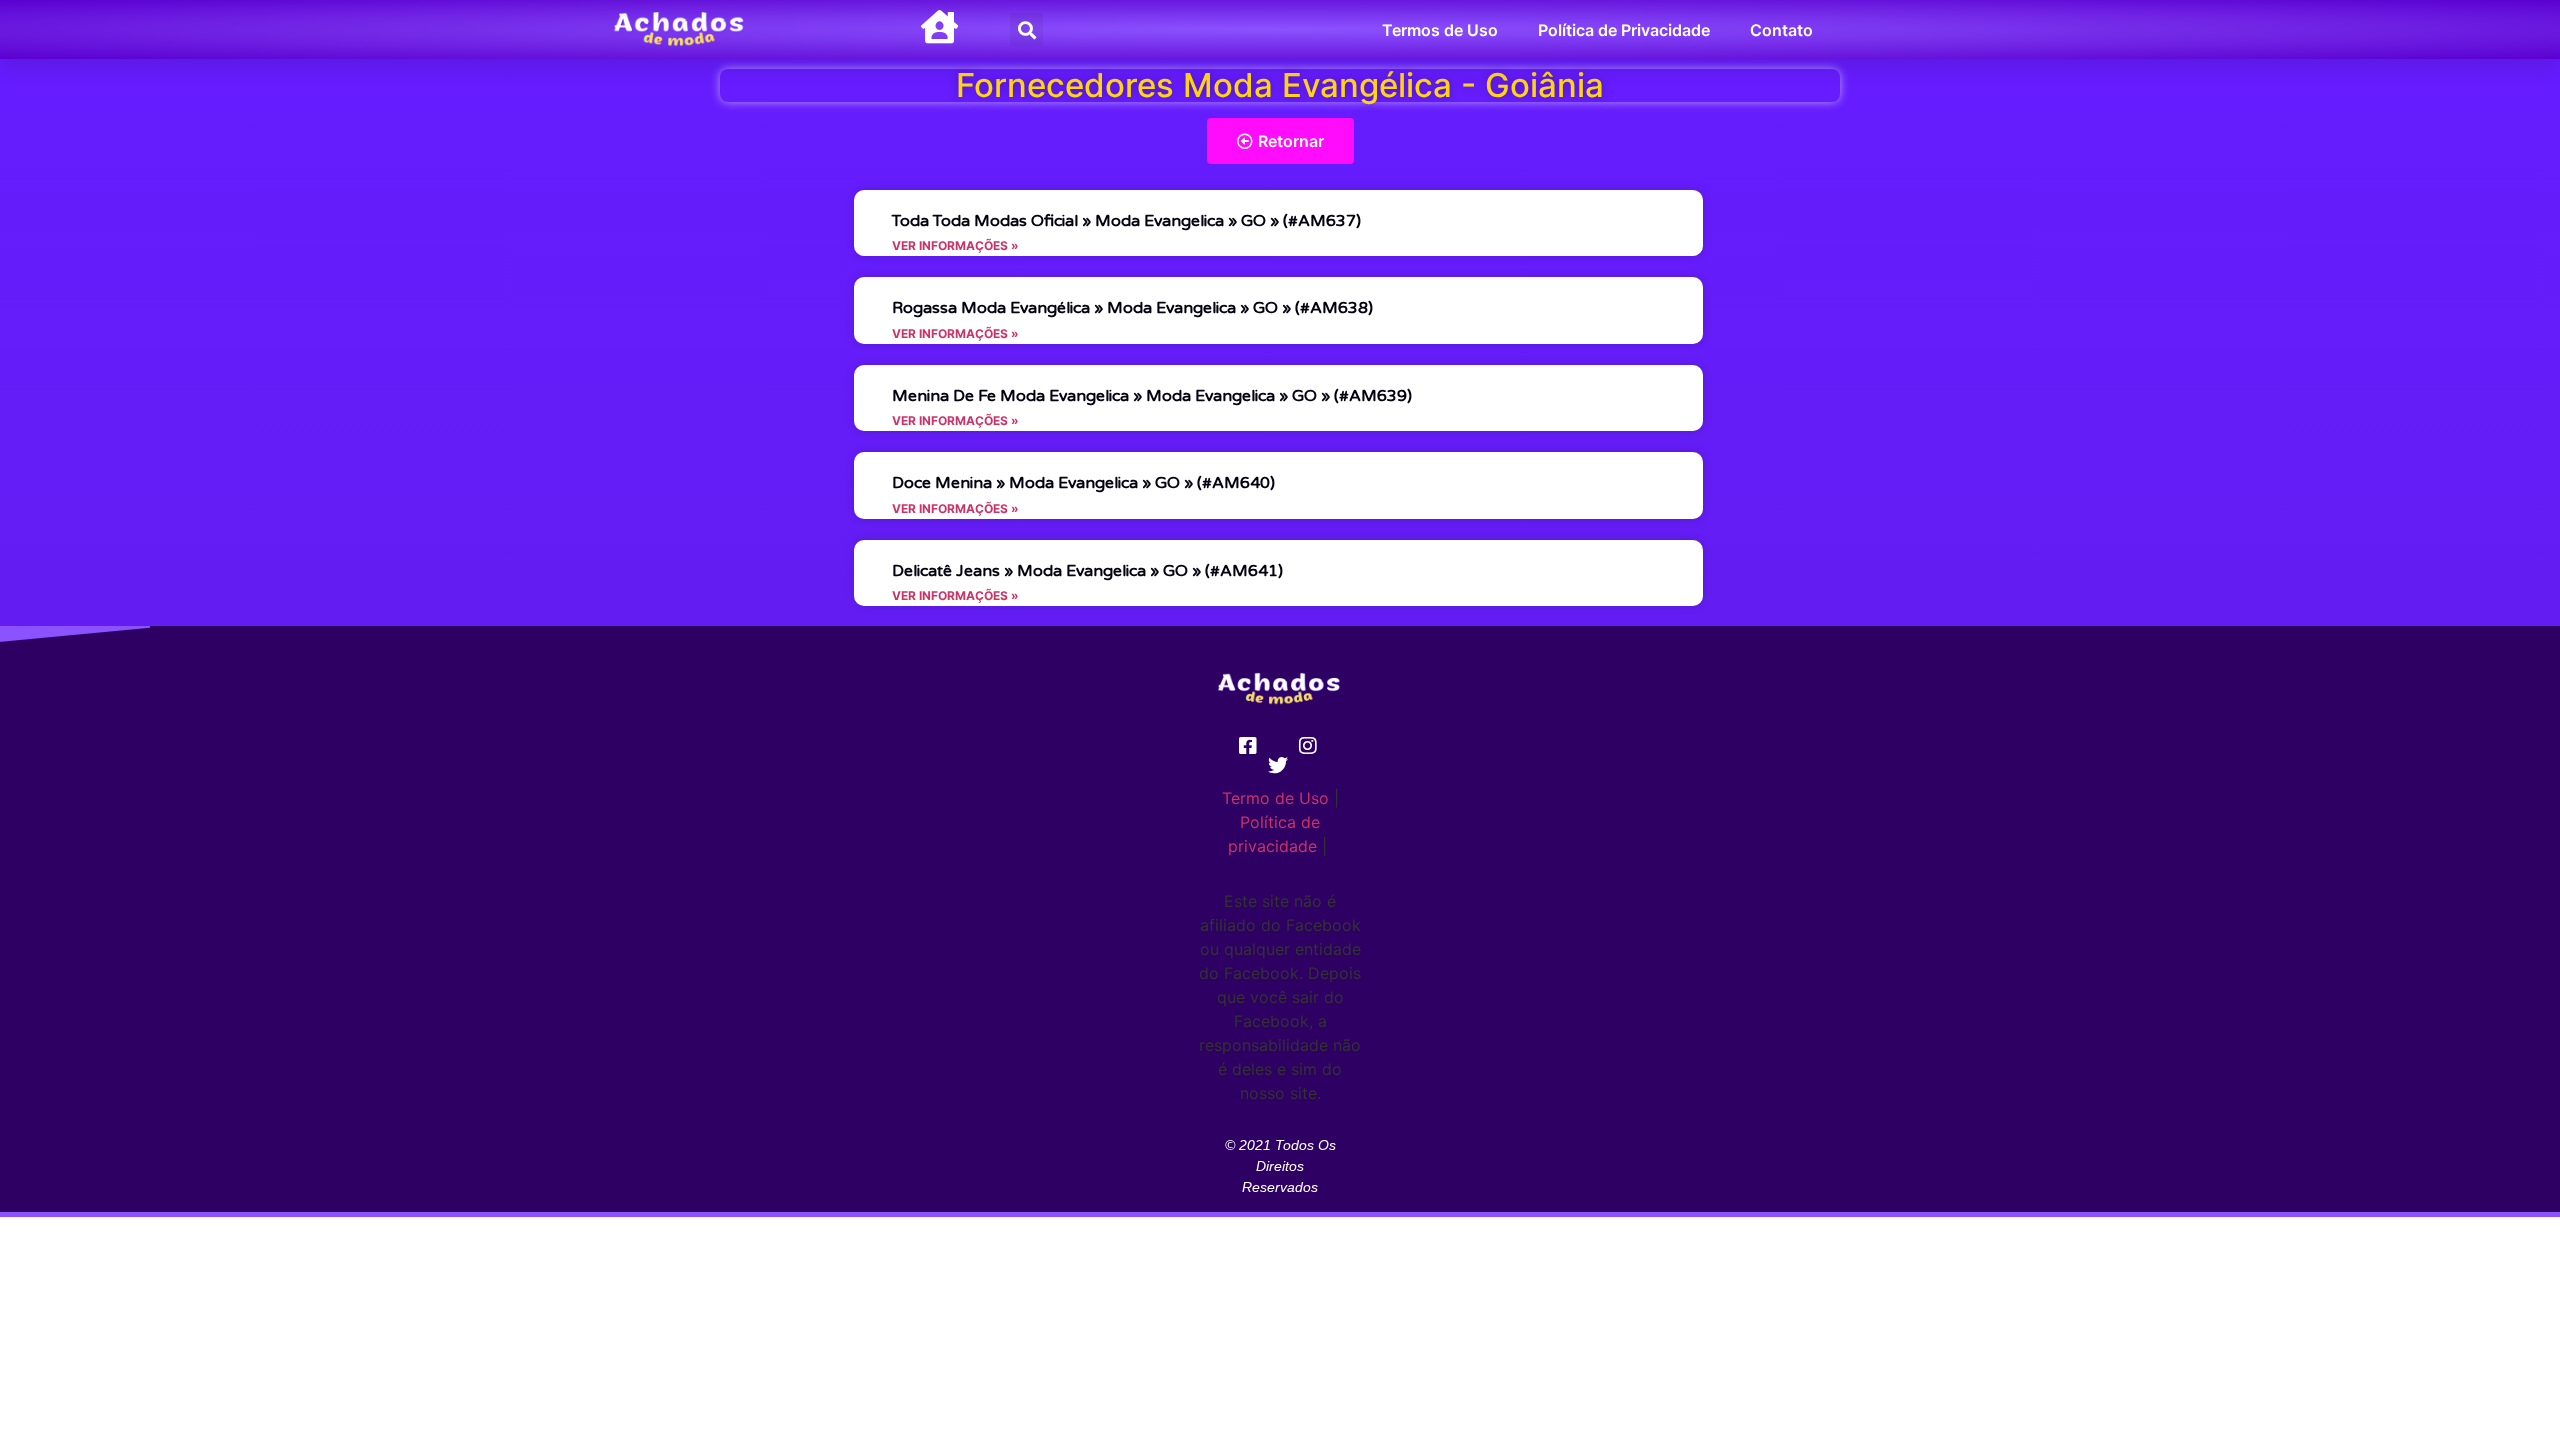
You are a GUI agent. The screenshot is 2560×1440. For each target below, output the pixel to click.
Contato (1781, 30)
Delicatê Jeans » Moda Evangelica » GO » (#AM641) (1087, 571)
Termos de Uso (1440, 30)
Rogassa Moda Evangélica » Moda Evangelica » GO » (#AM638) (1132, 308)
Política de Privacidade (1624, 30)
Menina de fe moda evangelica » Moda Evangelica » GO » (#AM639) (1152, 396)
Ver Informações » (955, 245)
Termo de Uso (1275, 798)
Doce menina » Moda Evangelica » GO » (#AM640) (1083, 483)
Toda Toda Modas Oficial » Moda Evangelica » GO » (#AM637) (1126, 221)
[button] (1026, 29)
